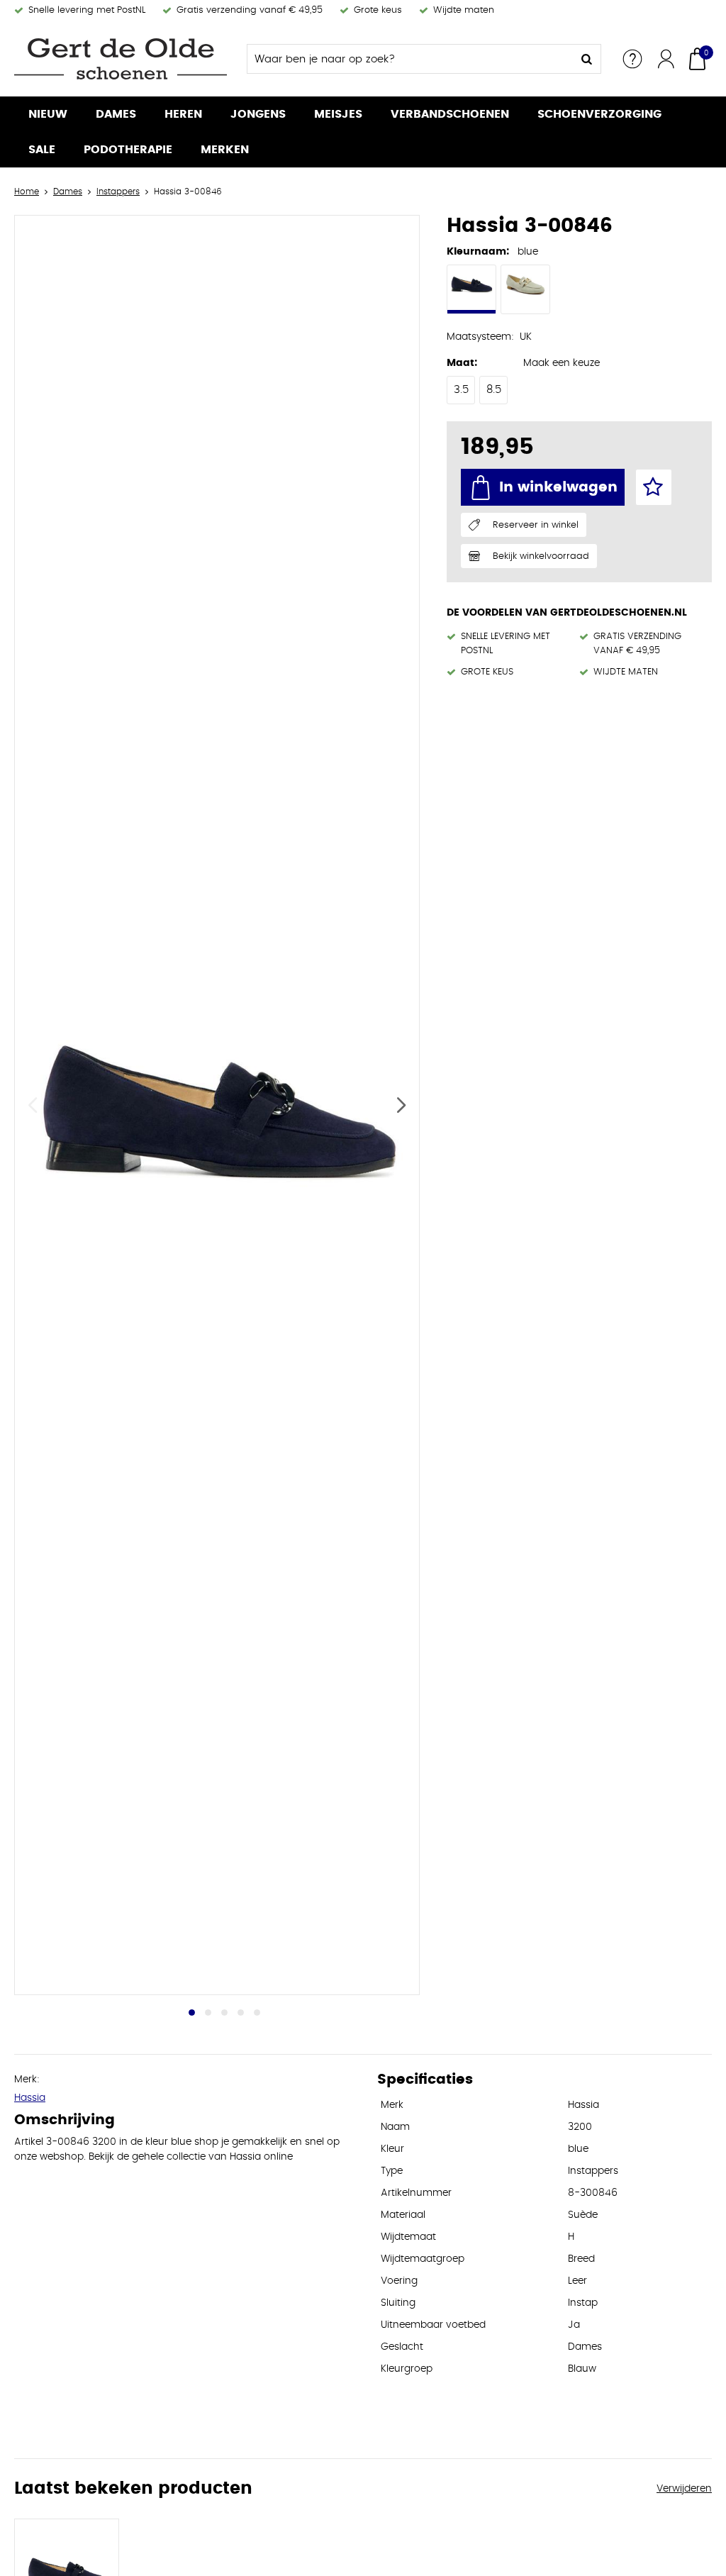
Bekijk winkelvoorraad (541, 556)
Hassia (30, 2098)
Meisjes (338, 114)
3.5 (461, 390)
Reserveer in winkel (536, 525)
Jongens (258, 114)
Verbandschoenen (450, 114)
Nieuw (48, 114)
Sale (42, 150)
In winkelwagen (558, 487)
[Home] (121, 59)
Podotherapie (128, 150)
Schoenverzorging (599, 114)
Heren (183, 114)
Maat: (462, 363)
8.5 (494, 390)
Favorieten (654, 487)
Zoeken (586, 59)
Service (632, 59)
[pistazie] (525, 289)
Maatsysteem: (480, 337)
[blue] (471, 289)
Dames (116, 114)
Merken (225, 150)
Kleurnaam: (478, 252)
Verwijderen (684, 2489)
